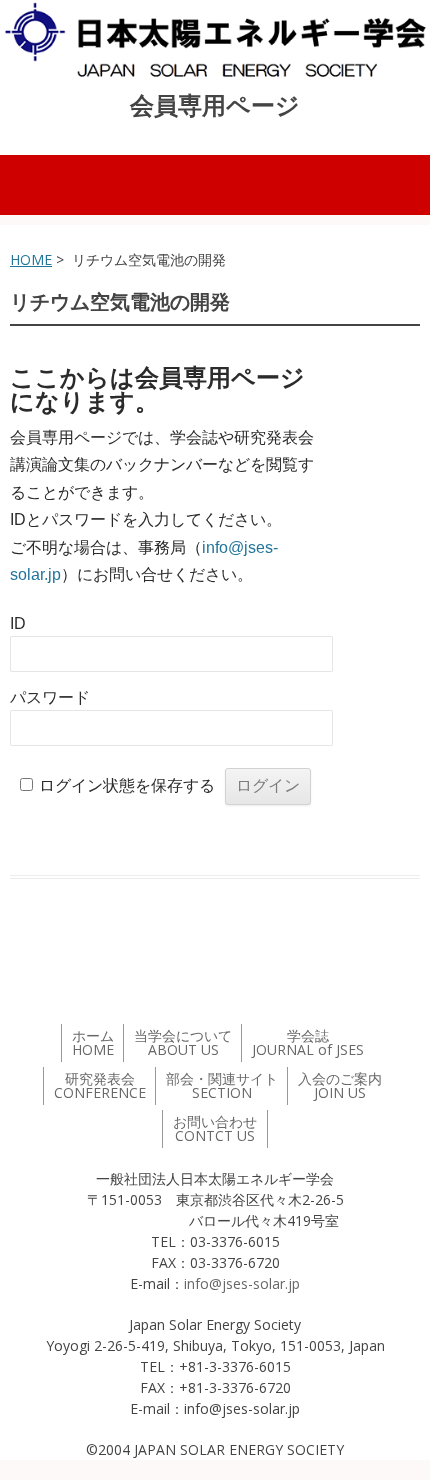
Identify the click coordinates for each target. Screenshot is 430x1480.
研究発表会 (100, 1085)
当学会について (183, 1042)
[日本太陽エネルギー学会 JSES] (215, 40)
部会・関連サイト (222, 1085)
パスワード (50, 697)
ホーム (93, 1042)
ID (18, 623)
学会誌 (308, 1042)
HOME (31, 259)
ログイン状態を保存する (127, 785)
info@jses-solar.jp (242, 1283)
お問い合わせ (215, 1128)
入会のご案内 (340, 1085)
